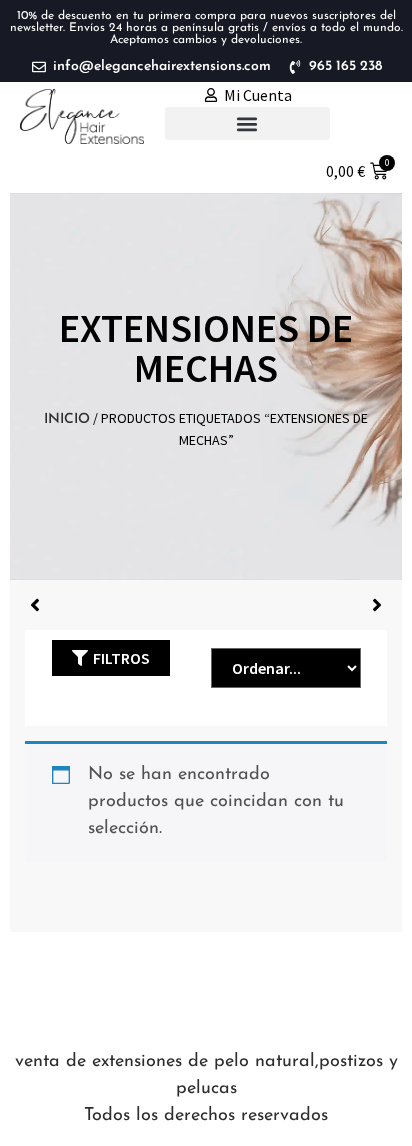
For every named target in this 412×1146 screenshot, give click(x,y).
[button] (247, 123)
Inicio (67, 419)
